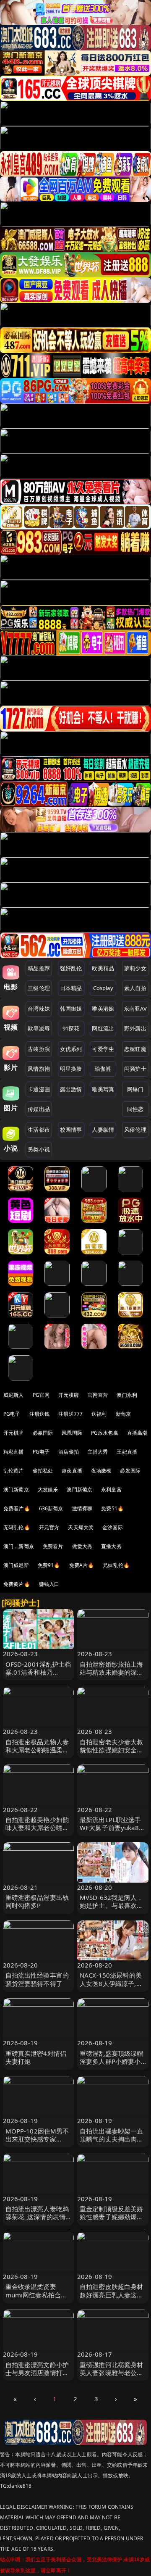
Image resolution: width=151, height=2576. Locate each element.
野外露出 (135, 1028)
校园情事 (71, 1130)
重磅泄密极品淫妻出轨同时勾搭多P (37, 1901)
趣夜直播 (72, 1471)
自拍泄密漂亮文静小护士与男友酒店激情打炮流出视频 (37, 2373)
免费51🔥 (112, 1508)
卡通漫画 (39, 1089)
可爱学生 (103, 1049)
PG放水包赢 (105, 1433)
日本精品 (71, 988)
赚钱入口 (49, 1584)
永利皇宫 (111, 1489)
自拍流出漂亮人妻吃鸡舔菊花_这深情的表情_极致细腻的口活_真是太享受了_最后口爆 (37, 2221)
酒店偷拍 (69, 1452)
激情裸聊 (82, 1508)
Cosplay (103, 988)
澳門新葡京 (79, 1489)
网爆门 (135, 1089)
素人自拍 (135, 988)
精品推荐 (39, 968)
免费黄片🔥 (17, 1584)
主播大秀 (98, 1452)
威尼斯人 (14, 1395)
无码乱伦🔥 (17, 1527)
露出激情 (71, 1089)
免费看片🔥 (17, 1508)
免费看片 (53, 1546)
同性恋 (135, 1109)
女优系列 (71, 1049)
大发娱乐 (48, 1489)
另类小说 (39, 1149)
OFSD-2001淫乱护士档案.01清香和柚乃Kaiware (38, 1672)
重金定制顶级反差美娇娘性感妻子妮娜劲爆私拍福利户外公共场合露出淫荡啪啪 (112, 2221)
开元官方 (49, 1527)
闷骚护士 (135, 1069)
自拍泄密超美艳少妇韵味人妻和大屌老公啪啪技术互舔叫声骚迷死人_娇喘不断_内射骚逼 (37, 1832)
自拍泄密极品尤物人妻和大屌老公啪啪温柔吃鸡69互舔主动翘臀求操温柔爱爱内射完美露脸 (38, 1754)
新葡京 (123, 1414)
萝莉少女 (135, 968)
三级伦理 (39, 988)
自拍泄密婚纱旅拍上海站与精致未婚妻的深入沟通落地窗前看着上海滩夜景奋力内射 (112, 1676)
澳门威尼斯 (16, 1565)
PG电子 (12, 1414)
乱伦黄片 (14, 1471)
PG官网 (41, 1395)
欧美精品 (103, 968)
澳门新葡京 (16, 1489)
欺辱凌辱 (39, 1028)
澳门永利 (127, 1395)
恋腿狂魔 (135, 1049)
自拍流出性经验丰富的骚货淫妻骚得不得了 (37, 1979)
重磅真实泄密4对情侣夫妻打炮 (36, 2057)
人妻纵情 (103, 1130)
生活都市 (39, 1130)
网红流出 (103, 1028)
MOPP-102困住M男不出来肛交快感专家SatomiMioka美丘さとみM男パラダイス (38, 2143)
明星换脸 (71, 1069)
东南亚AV (135, 1009)
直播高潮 (137, 1433)
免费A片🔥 (82, 1565)
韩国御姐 (71, 1009)
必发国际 (130, 1471)
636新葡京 (51, 1508)
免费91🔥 (49, 1565)
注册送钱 (40, 1414)
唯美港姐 (103, 1009)
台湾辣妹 (39, 1009)
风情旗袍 (39, 1069)
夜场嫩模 (101, 1471)
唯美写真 (103, 1089)
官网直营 (98, 1395)
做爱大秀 (82, 1546)
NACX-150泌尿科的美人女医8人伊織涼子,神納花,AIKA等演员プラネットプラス (111, 1987)
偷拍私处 (43, 1471)
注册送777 (70, 1414)
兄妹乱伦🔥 (116, 1565)
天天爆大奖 (81, 1527)
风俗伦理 (135, 1130)
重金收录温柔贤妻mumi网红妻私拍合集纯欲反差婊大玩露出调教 (37, 2299)
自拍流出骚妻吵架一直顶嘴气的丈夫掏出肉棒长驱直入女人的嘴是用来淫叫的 (112, 2143)
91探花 (71, 1028)
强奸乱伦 (71, 968)
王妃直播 (127, 1452)
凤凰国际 (72, 1433)
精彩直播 (14, 1452)
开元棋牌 (69, 1395)
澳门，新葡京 (19, 1546)
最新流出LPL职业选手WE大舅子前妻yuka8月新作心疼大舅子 (112, 1828)
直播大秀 (111, 1546)
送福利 (99, 1414)
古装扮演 (39, 1049)
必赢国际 (43, 1433)
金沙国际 (113, 1527)
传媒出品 (39, 1109)
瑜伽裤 (103, 1069)
